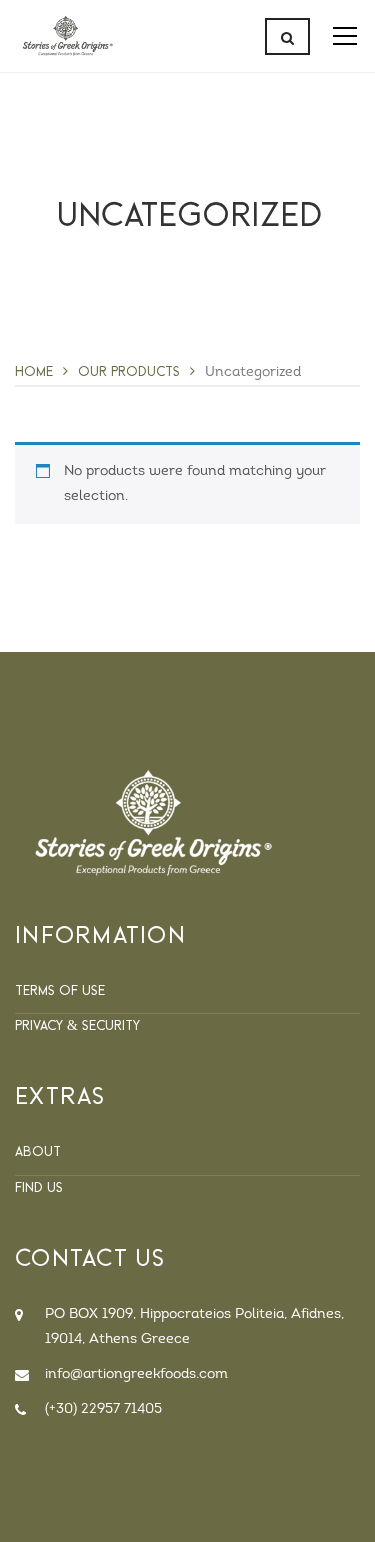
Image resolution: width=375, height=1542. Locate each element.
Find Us (39, 1187)
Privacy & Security (77, 1025)
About (38, 1151)
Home (34, 371)
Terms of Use (60, 990)
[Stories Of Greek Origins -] (67, 36)
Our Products (129, 371)
